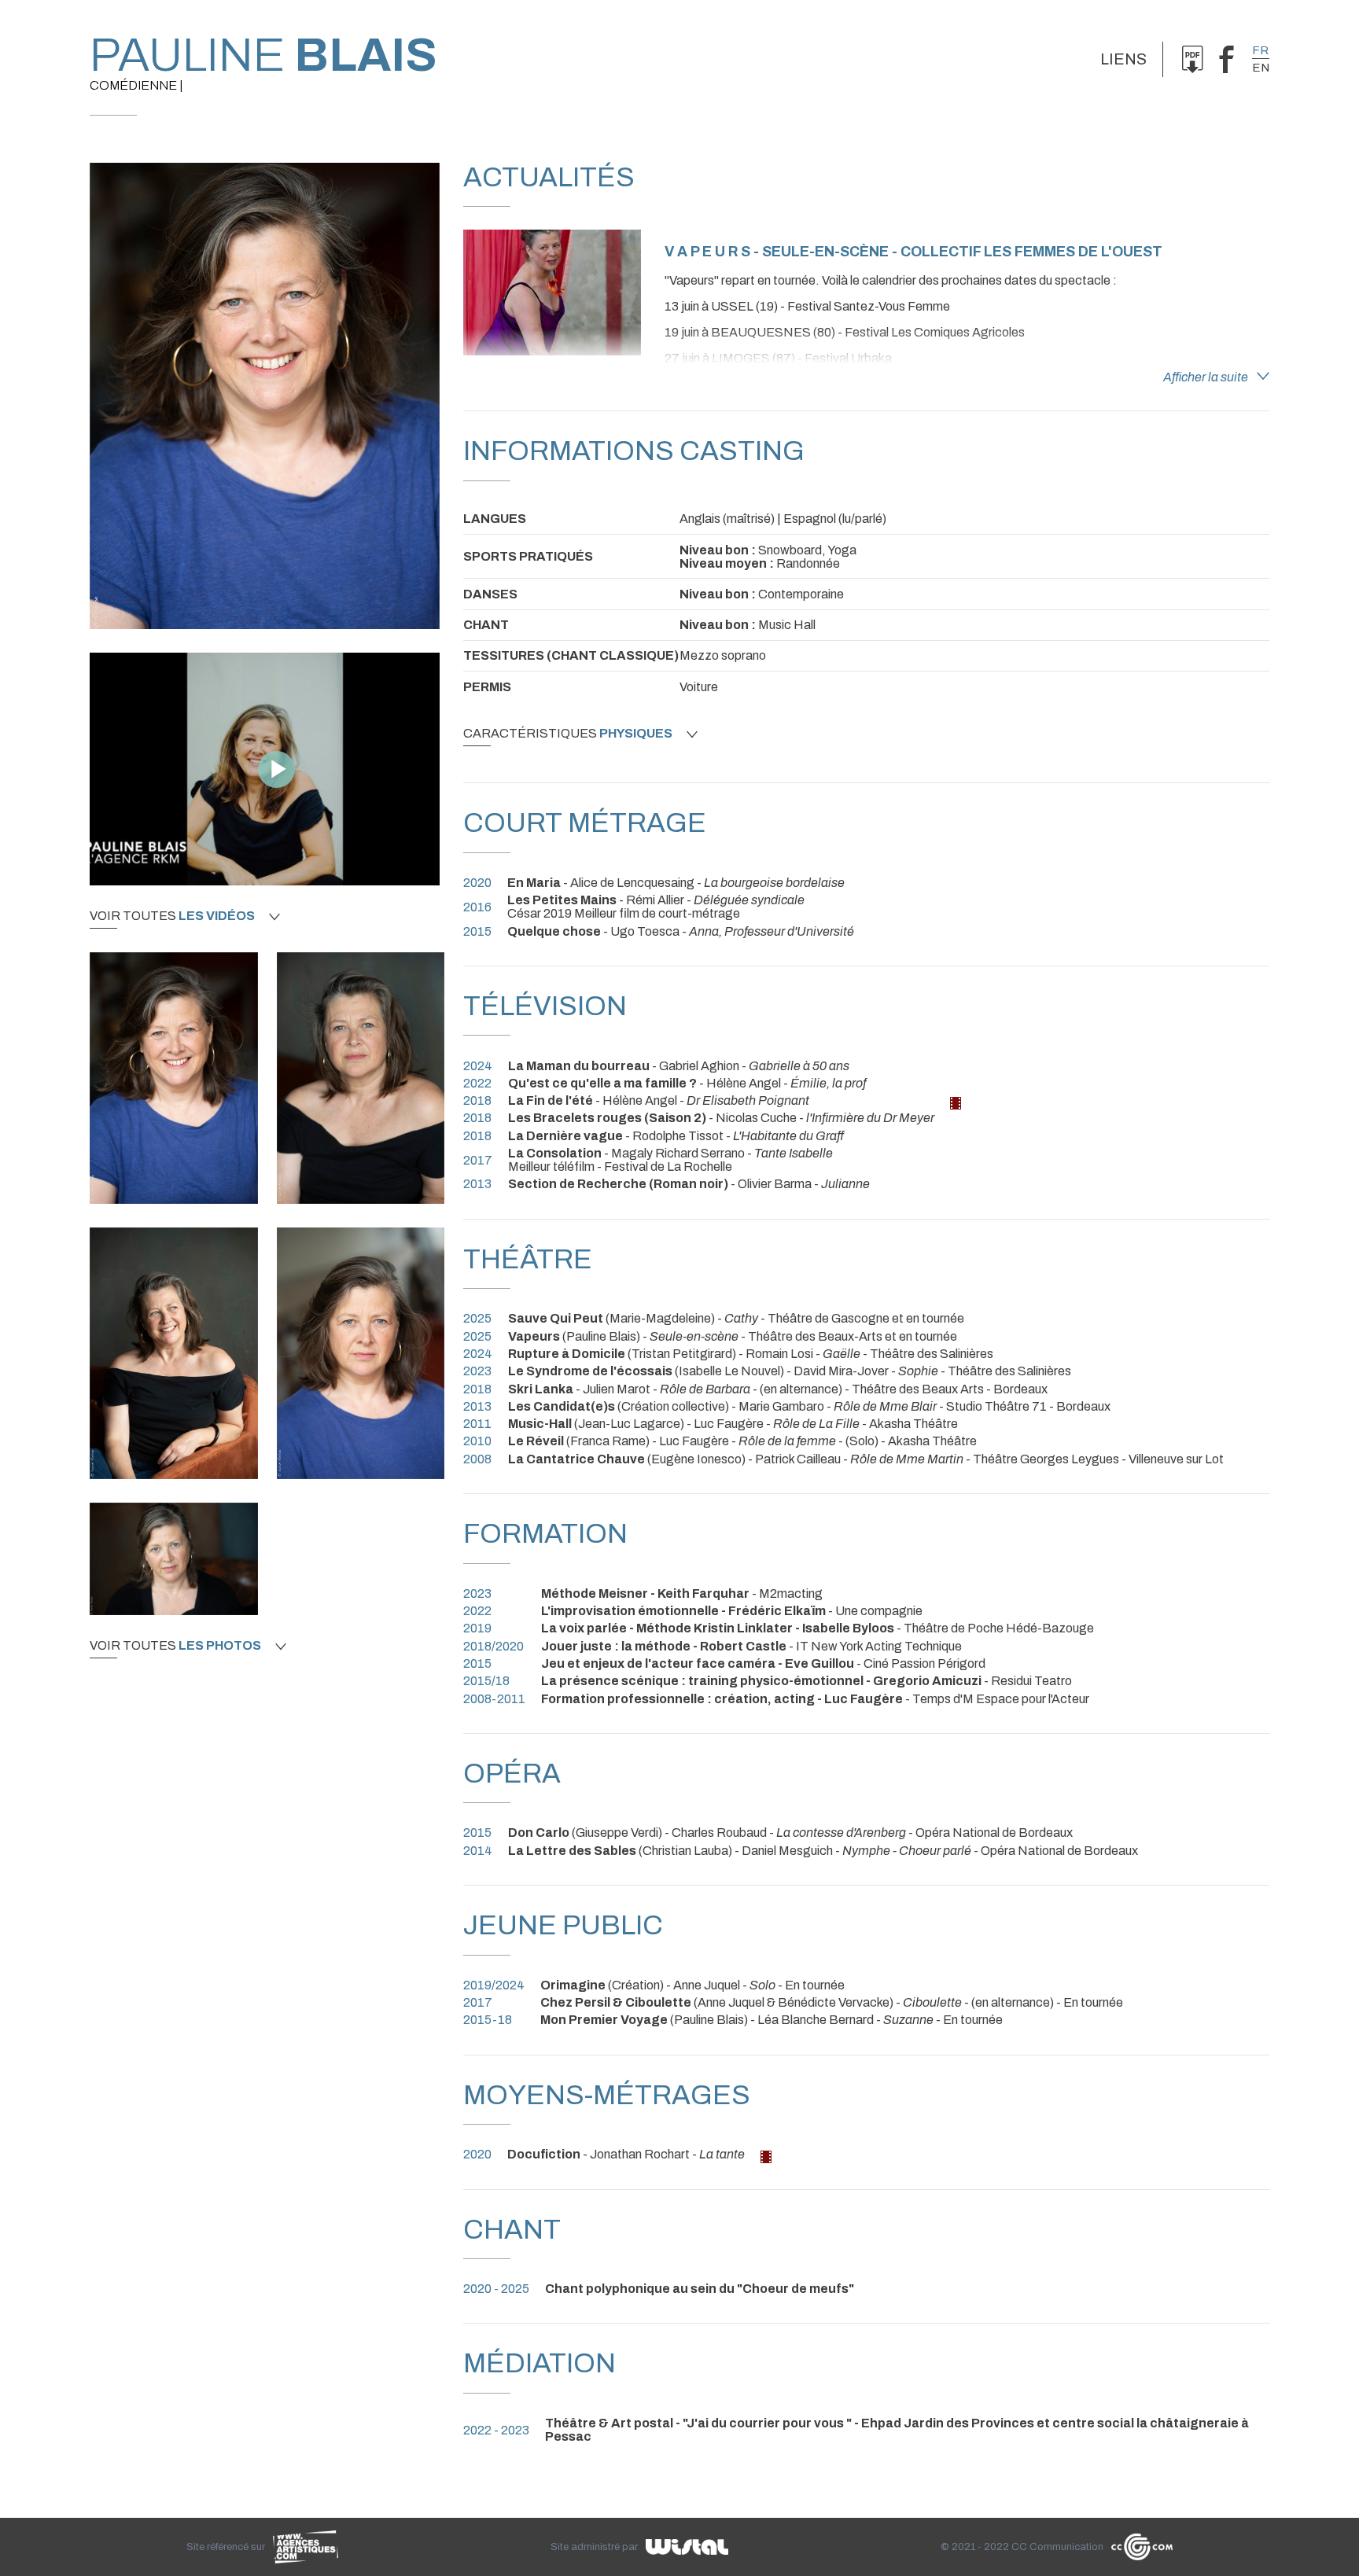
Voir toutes (172, 916)
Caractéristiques (568, 734)
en (1261, 68)
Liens (1123, 59)
